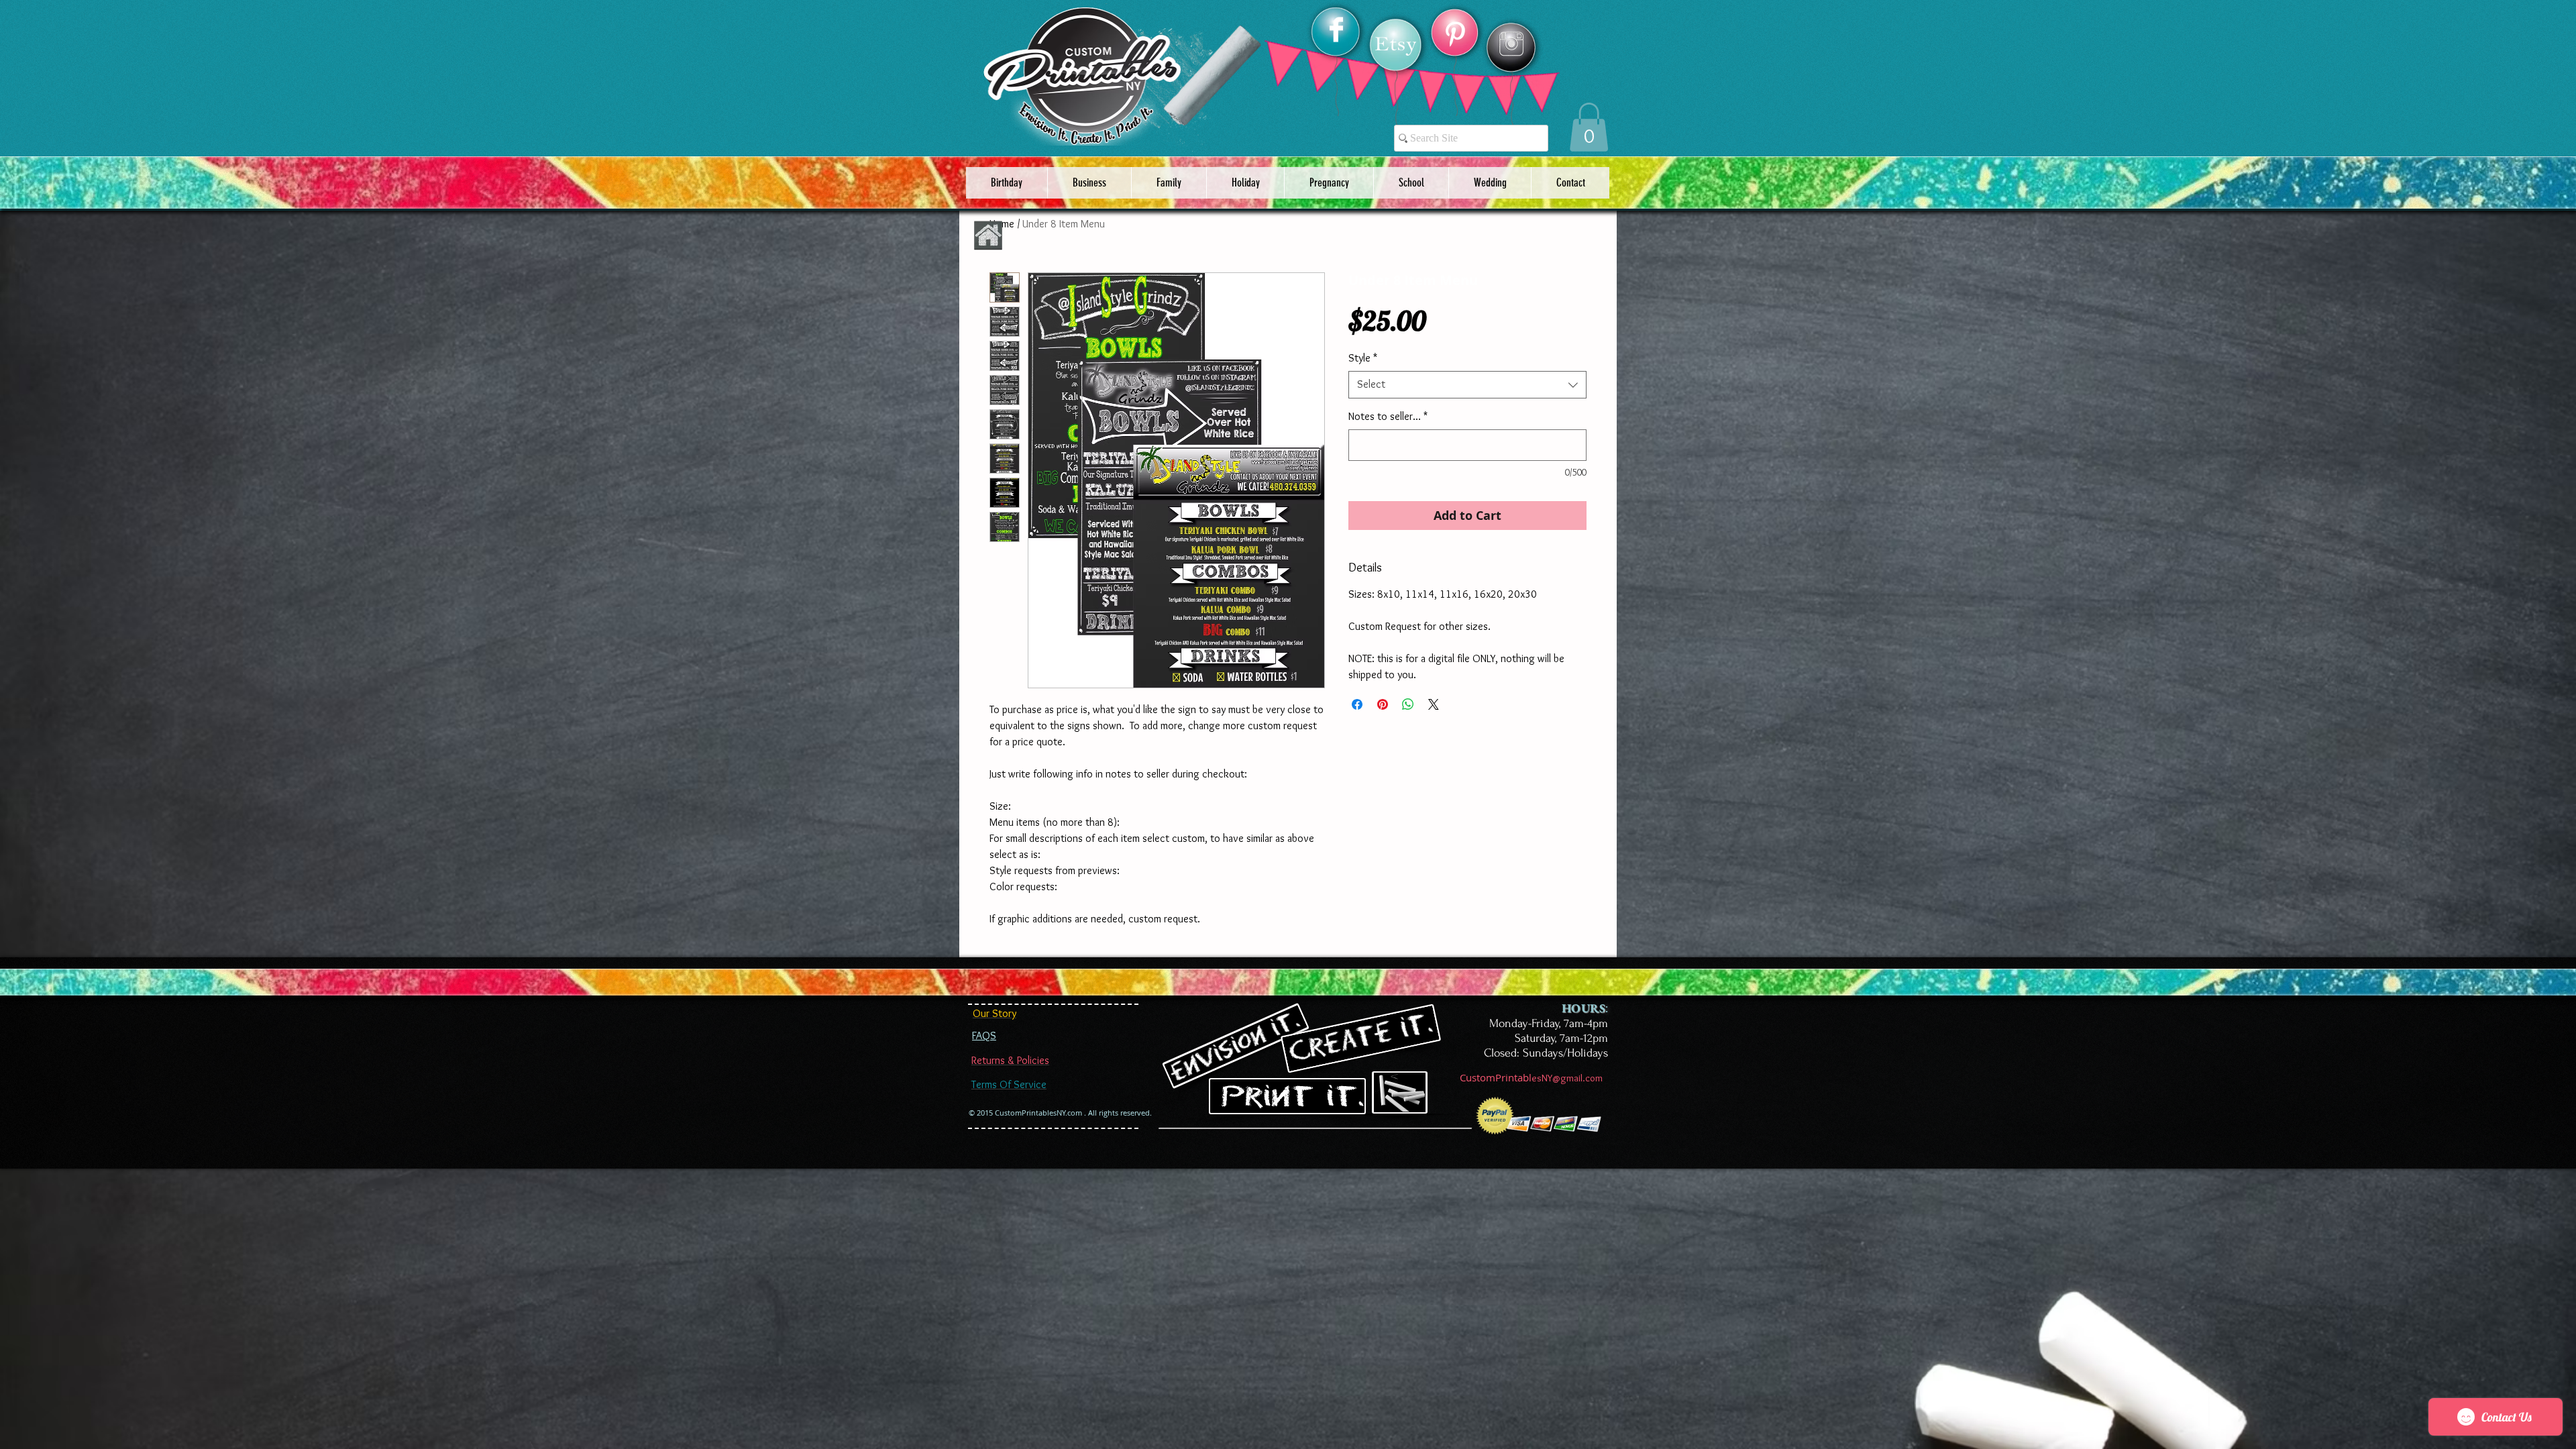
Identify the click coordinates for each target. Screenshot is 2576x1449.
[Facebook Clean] (1336, 30)
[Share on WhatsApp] (1408, 704)
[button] (1589, 127)
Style (1363, 358)
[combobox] (1467, 384)
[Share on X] (1434, 704)
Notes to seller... (1388, 416)
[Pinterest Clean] (1455, 34)
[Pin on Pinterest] (1383, 704)
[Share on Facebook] (1357, 704)
